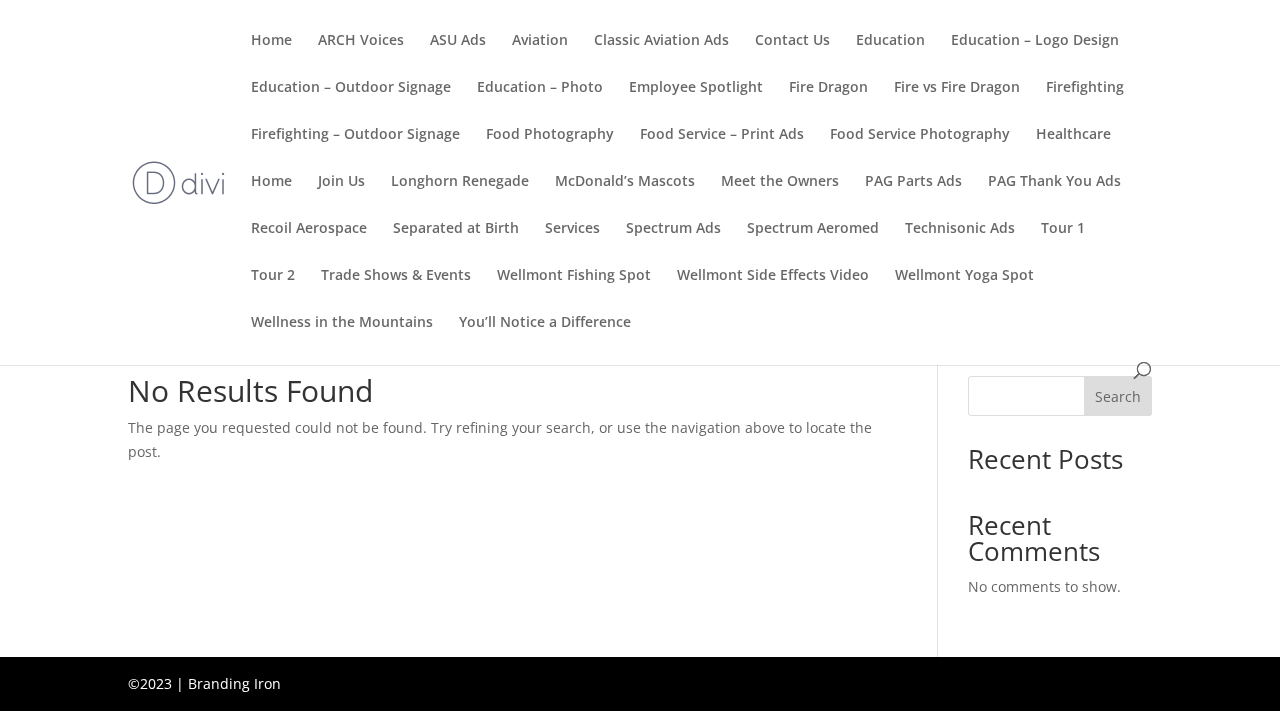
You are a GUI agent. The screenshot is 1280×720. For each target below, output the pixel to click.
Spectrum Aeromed (813, 229)
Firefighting (1085, 88)
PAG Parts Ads (913, 182)
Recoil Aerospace (309, 229)
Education (890, 41)
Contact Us (792, 41)
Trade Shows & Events (396, 276)
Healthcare (1073, 135)
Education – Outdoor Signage (351, 88)
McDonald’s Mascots (625, 182)
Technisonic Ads (960, 229)
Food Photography (550, 135)
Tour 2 (273, 276)
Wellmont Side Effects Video (773, 276)
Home (271, 41)
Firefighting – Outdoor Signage (355, 135)
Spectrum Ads (673, 229)
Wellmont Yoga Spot (964, 276)
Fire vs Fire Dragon (957, 88)
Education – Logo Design (1035, 41)
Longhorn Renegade (460, 182)
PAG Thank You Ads (1054, 182)
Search (1118, 396)
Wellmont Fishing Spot (574, 276)
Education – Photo (540, 88)
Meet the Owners (780, 182)
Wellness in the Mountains (342, 323)
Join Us (341, 182)
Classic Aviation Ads (661, 41)
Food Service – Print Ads (722, 135)
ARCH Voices (361, 41)
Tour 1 (1063, 229)
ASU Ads (458, 41)
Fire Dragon (828, 88)
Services (572, 229)
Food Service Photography (920, 135)
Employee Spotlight (696, 88)
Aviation (540, 41)
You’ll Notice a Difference (545, 323)
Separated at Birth (456, 229)
